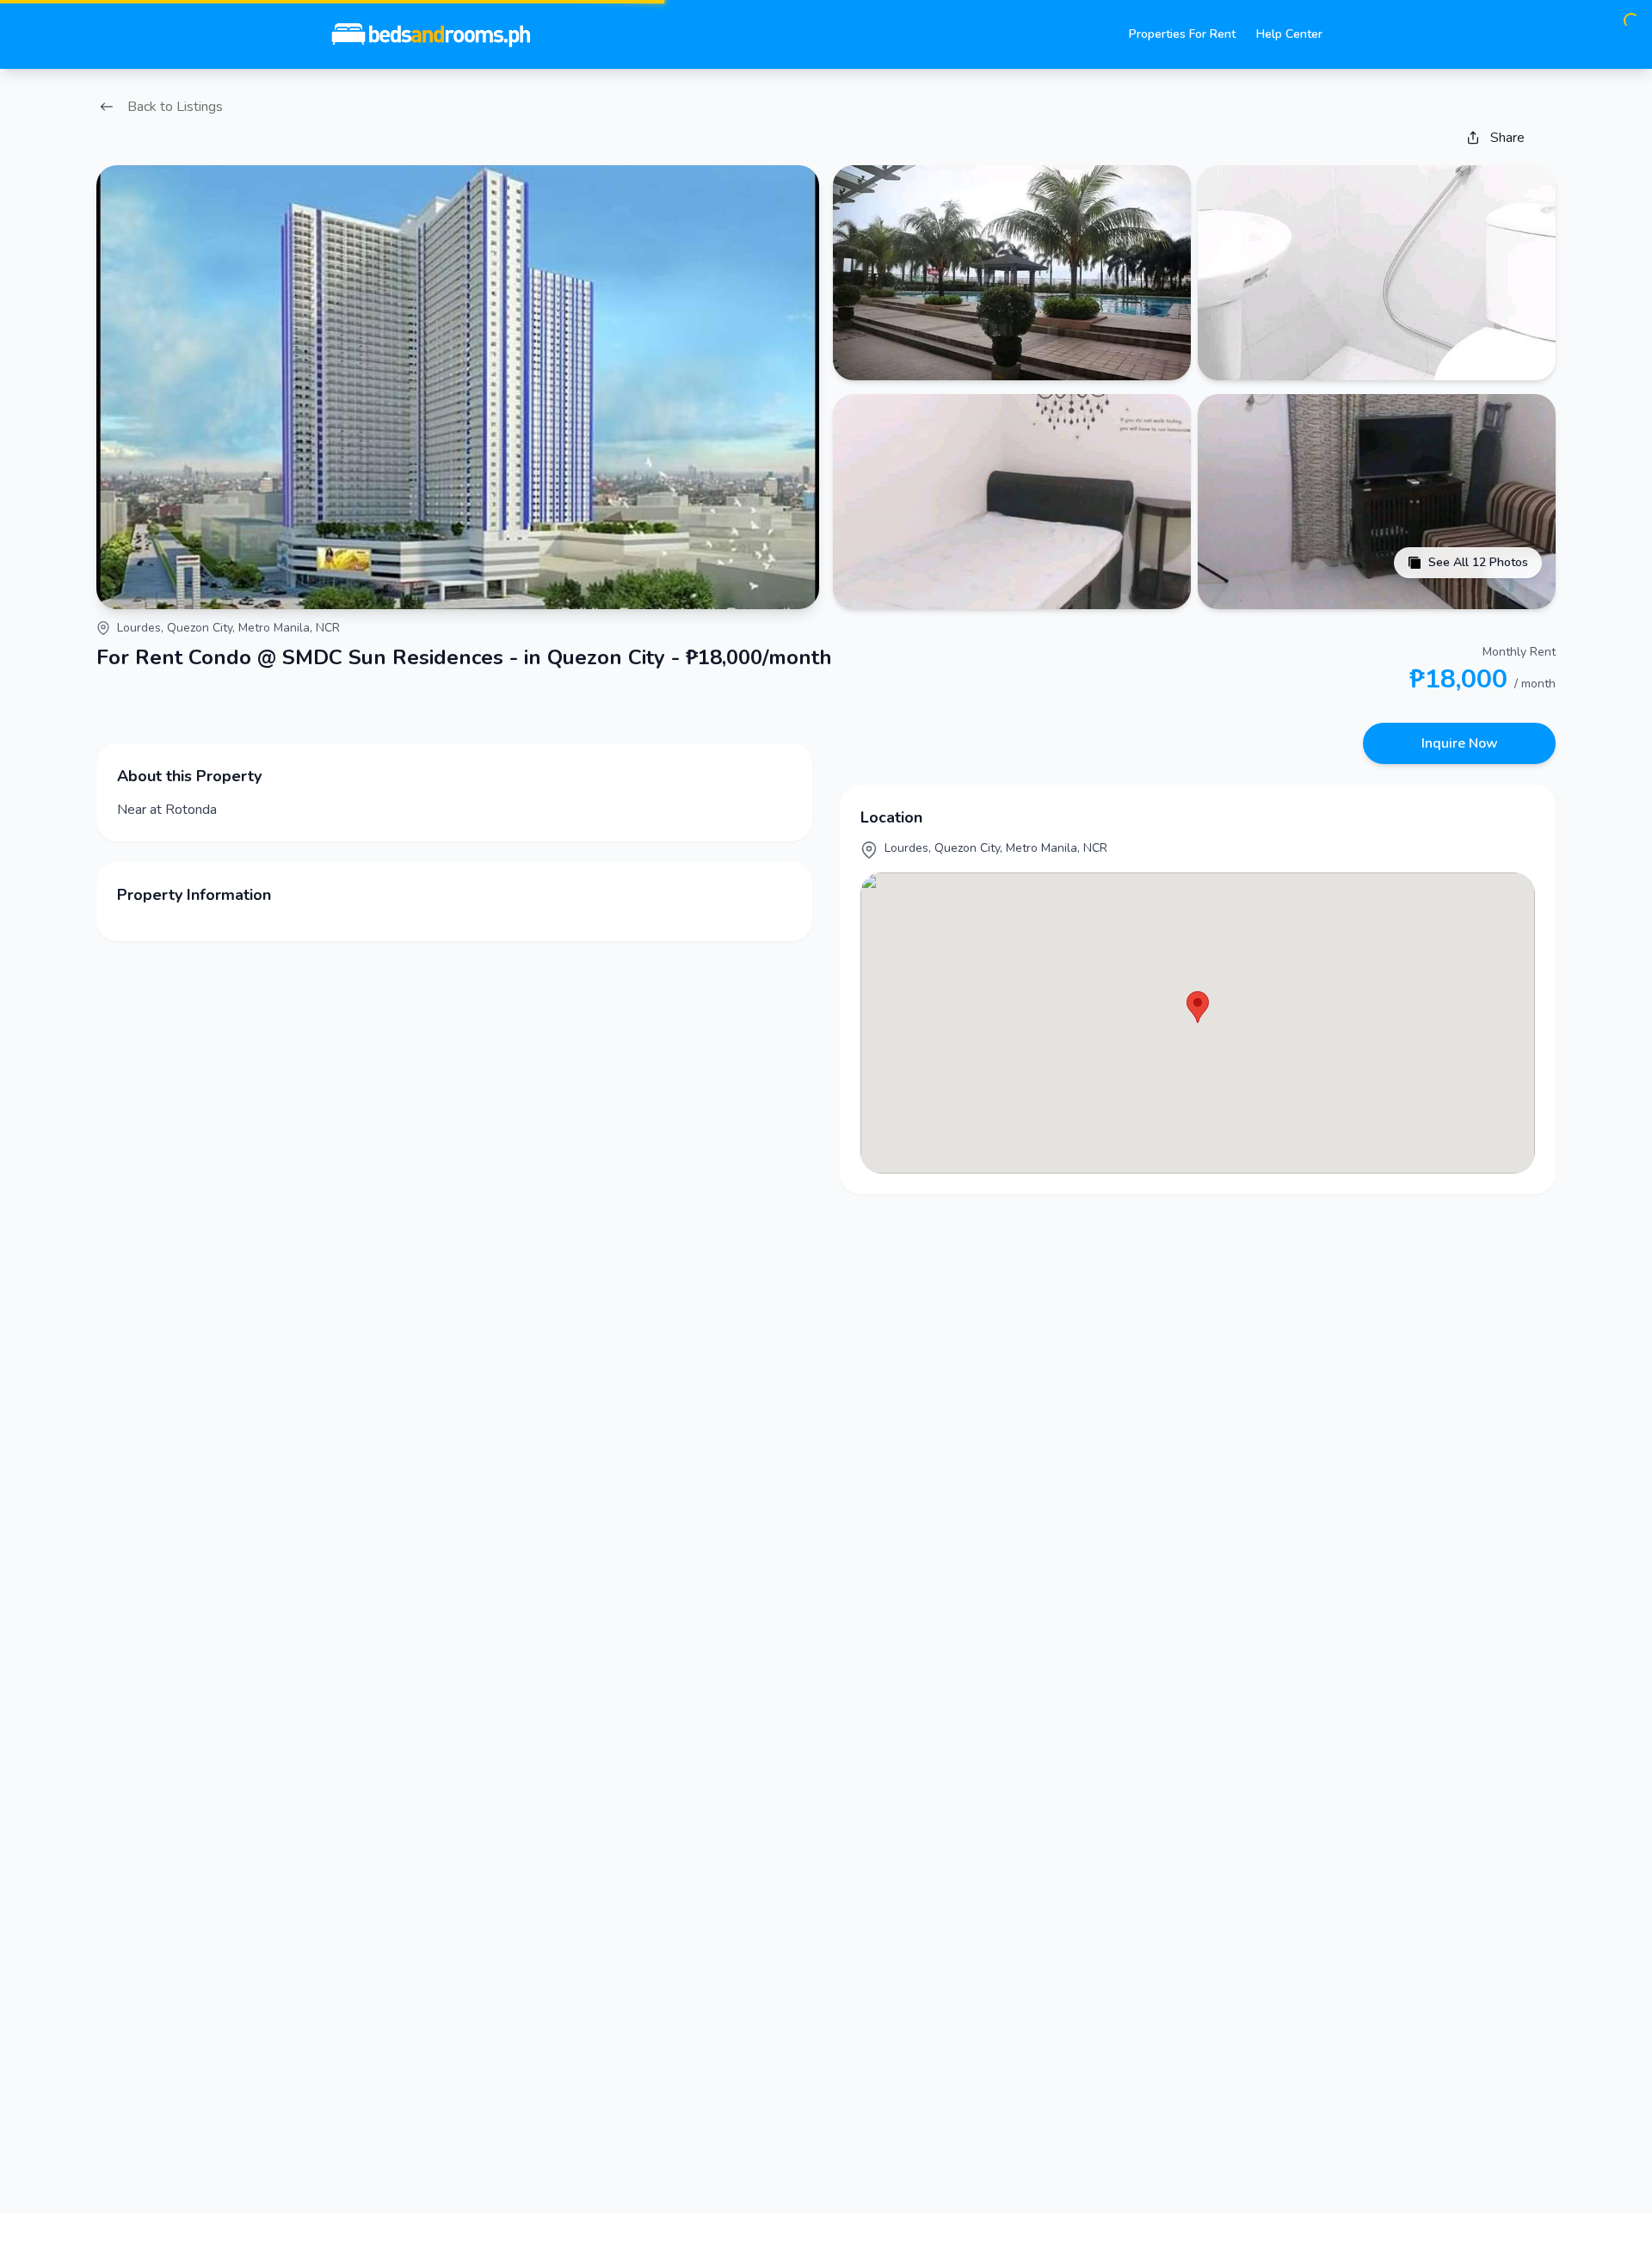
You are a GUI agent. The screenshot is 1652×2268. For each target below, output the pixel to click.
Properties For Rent (1182, 34)
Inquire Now (1460, 743)
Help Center (1289, 34)
